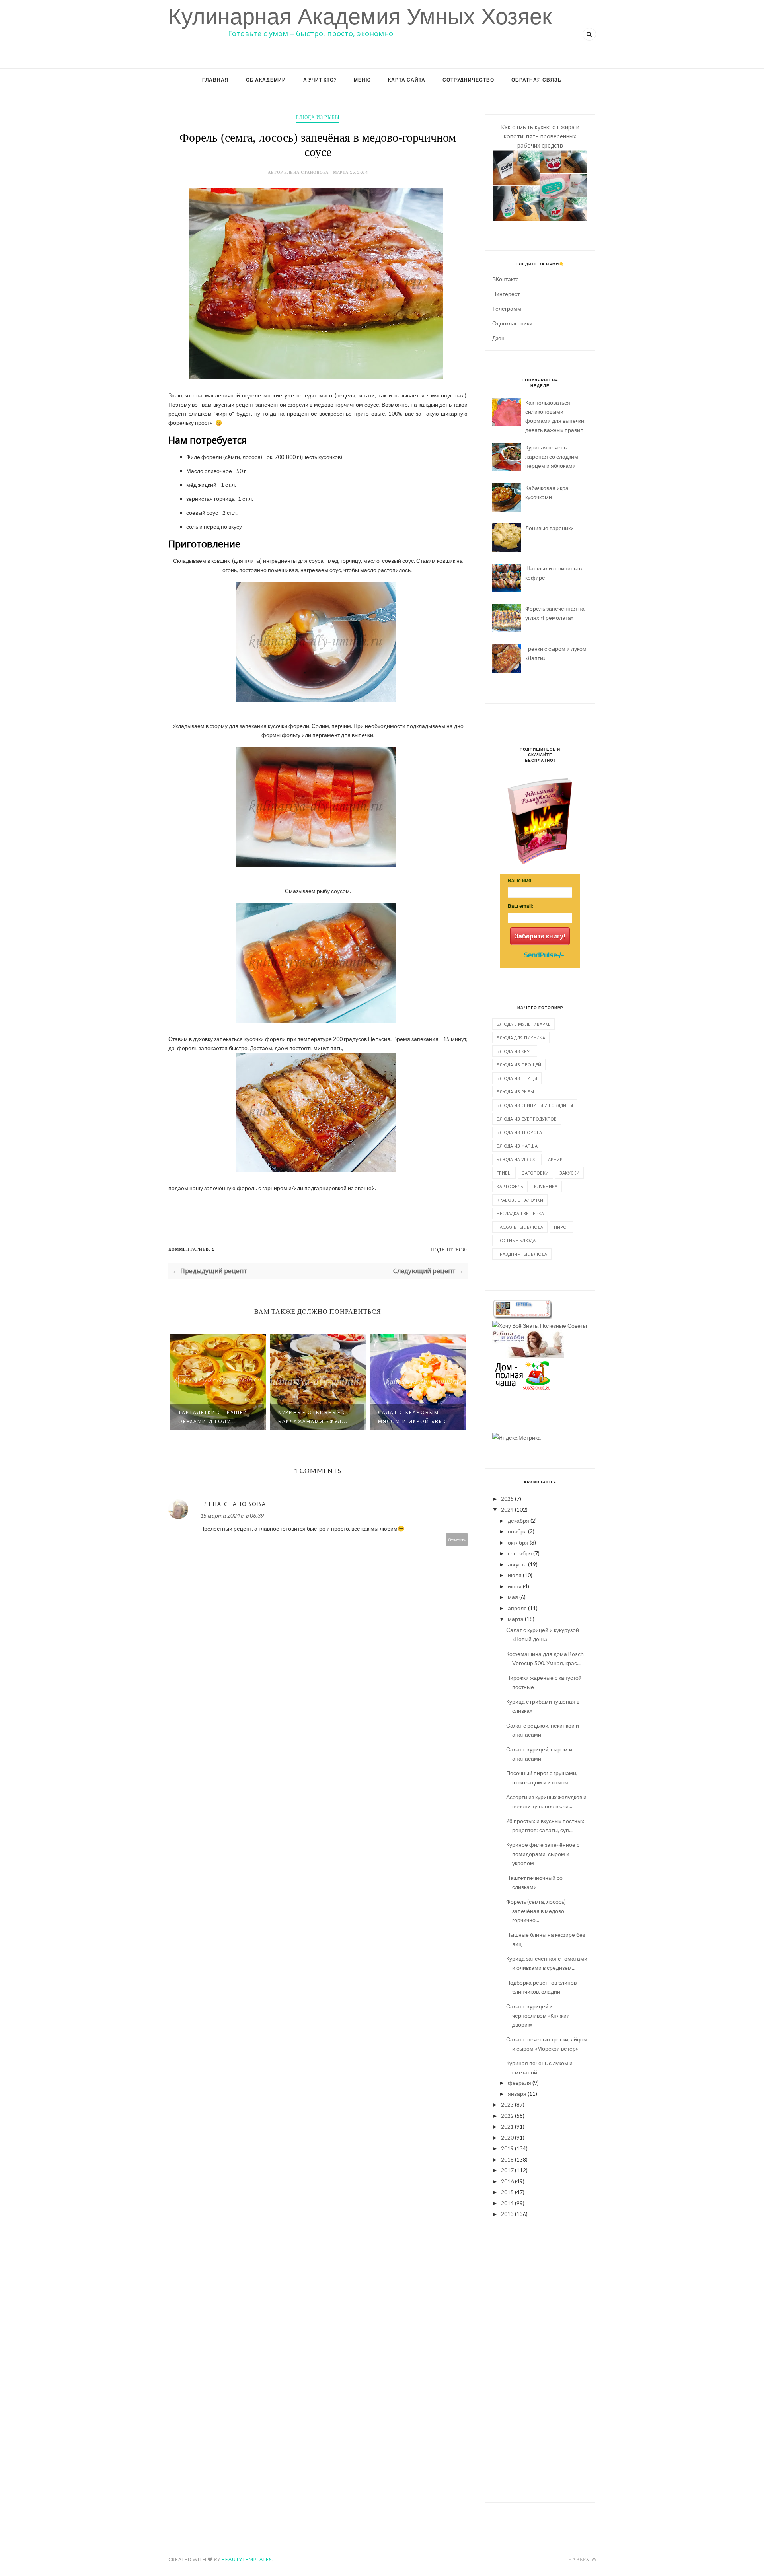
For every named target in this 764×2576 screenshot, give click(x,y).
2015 (507, 2192)
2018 (507, 2159)
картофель (510, 1186)
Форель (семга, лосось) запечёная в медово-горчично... (536, 1911)
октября (518, 1542)
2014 (507, 2203)
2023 (507, 2104)
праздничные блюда (522, 1254)
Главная (215, 80)
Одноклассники (512, 323)
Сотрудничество (468, 80)
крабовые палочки (520, 1200)
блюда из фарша (517, 1146)
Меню (362, 80)
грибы (504, 1173)
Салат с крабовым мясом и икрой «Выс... (316, 1417)
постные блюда (516, 1240)
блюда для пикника (521, 1038)
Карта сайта (407, 80)
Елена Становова (233, 1504)
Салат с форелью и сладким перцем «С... (413, 1417)
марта (516, 1619)
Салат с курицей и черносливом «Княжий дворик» (538, 2015)
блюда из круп (515, 1051)
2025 (507, 1499)
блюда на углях (516, 1159)
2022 (507, 2116)
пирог (561, 1227)
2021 (507, 2126)
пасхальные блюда (520, 1227)
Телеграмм (507, 308)
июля (515, 1575)
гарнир (554, 1159)
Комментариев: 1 (191, 1249)
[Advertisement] (540, 2373)
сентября (520, 1553)
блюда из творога (519, 1132)
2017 (507, 2170)
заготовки (535, 1173)
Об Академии (266, 80)
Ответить (457, 1540)
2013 (507, 2214)
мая (513, 1597)
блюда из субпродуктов (527, 1119)
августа (517, 1564)
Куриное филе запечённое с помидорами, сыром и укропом (543, 1854)
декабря (518, 1521)
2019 (507, 2148)
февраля (519, 2083)
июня (515, 1586)
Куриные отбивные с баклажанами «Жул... (213, 1417)
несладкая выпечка (520, 1213)
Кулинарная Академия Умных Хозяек (360, 17)
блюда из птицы (517, 1078)
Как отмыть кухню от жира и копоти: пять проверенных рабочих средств (540, 136)
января (517, 2094)
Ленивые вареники (550, 528)
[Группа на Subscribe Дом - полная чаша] (522, 1388)
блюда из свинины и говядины (535, 1105)
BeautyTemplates (247, 2559)
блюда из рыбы (318, 117)
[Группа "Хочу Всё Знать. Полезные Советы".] (540, 1326)
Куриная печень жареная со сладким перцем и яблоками (552, 456)
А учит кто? (320, 80)
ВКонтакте (506, 279)
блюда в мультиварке (523, 1024)
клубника (546, 1186)
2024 (507, 1509)
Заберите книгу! (540, 936)
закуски (569, 1173)
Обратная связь (537, 80)
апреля (517, 1608)
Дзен (498, 338)
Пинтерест (506, 294)
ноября (517, 1531)
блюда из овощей (519, 1065)
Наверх (580, 2559)
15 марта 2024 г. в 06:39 (232, 1515)
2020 (507, 2137)
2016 (507, 2181)
